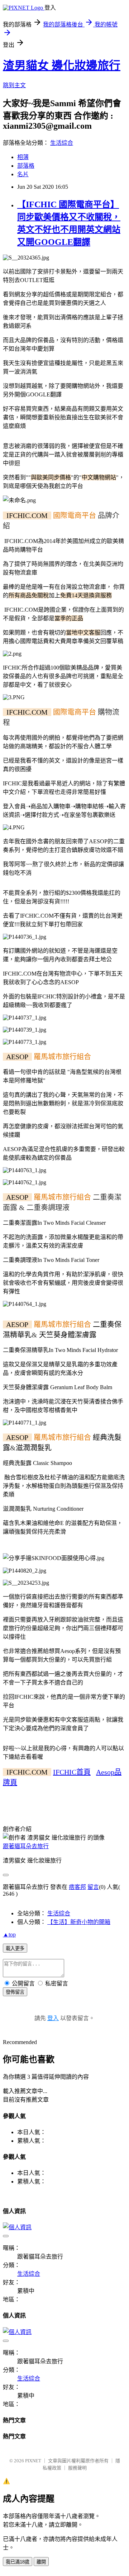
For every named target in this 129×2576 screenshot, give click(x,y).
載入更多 (15, 1948)
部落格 (26, 166)
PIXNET (33, 2461)
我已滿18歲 (18, 2562)
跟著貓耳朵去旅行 (26, 1846)
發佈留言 (15, 1992)
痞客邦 (77, 1887)
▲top (9, 1935)
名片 (23, 174)
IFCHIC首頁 (72, 1772)
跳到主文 (14, 85)
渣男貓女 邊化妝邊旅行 (62, 65)
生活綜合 (62, 143)
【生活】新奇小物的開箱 (79, 1922)
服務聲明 (77, 2468)
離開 (41, 2562)
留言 (93, 1887)
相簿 (23, 157)
